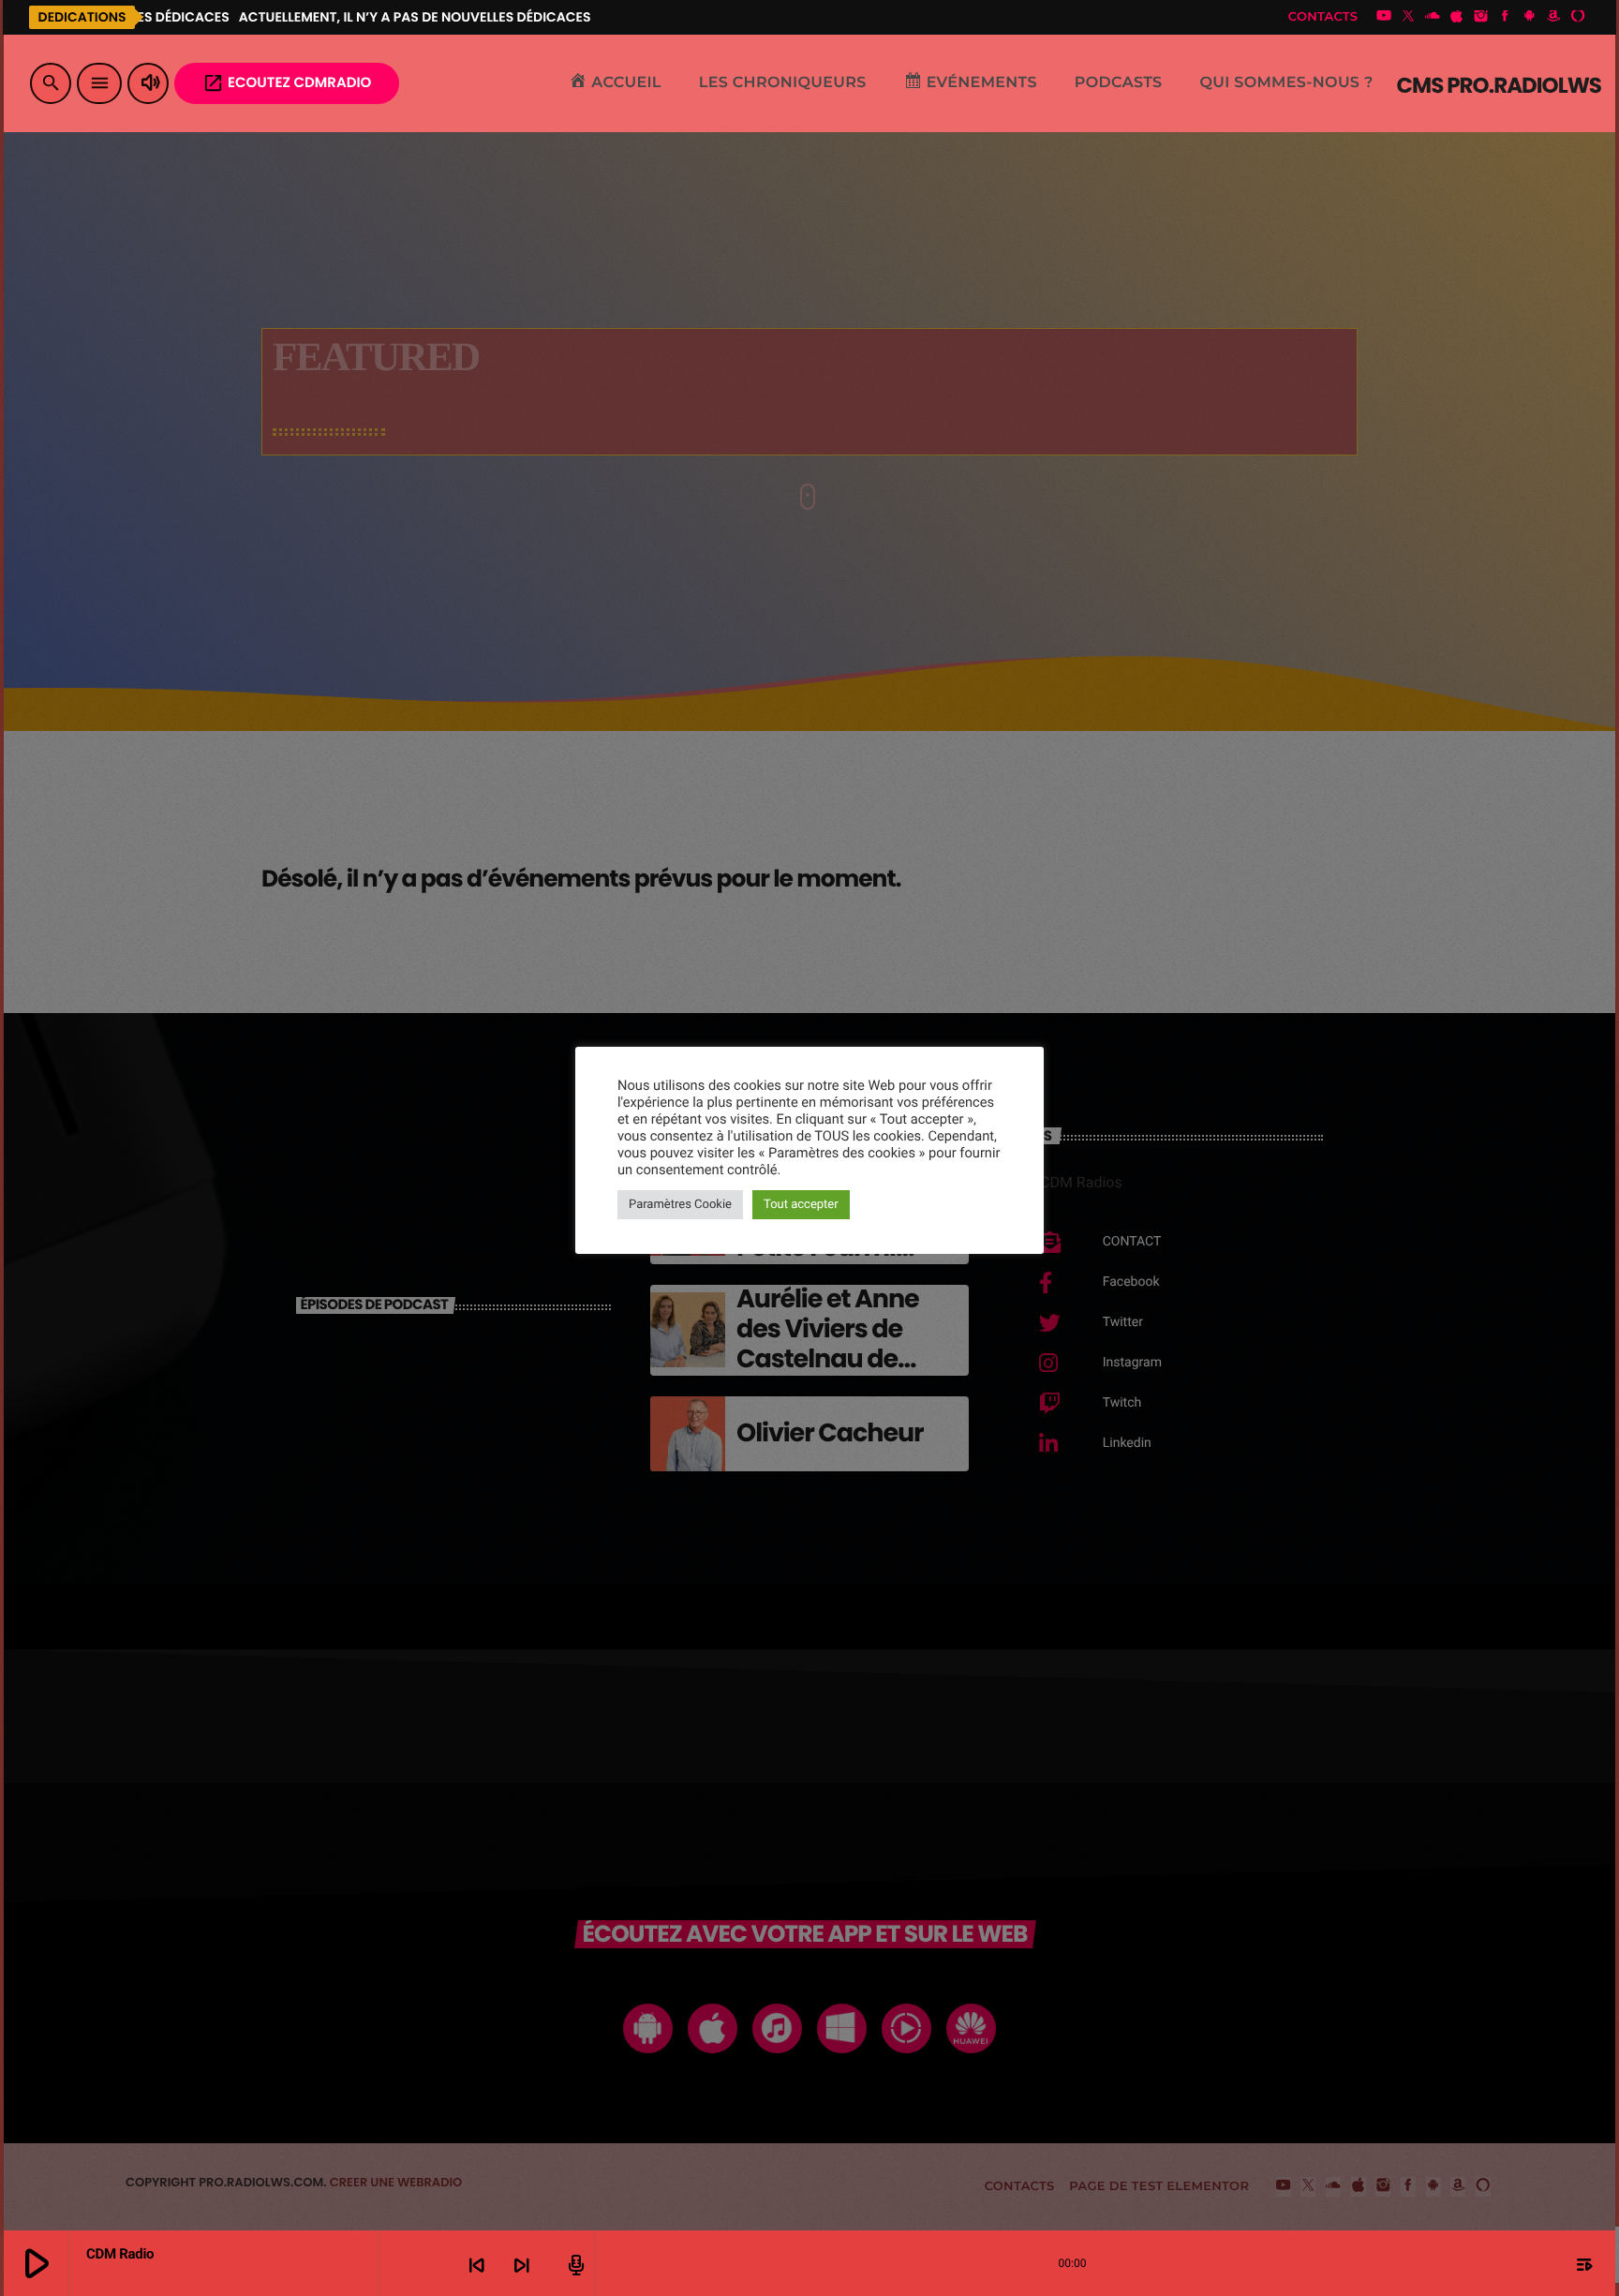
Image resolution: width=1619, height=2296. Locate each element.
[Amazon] (1553, 17)
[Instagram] (1481, 17)
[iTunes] (1457, 17)
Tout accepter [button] (801, 1205)
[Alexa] (1578, 17)
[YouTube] (1384, 17)
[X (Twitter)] (1408, 17)
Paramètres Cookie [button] (680, 1205)
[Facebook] (1506, 17)
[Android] (1529, 17)
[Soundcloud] (1433, 17)
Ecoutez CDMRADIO (287, 83)
